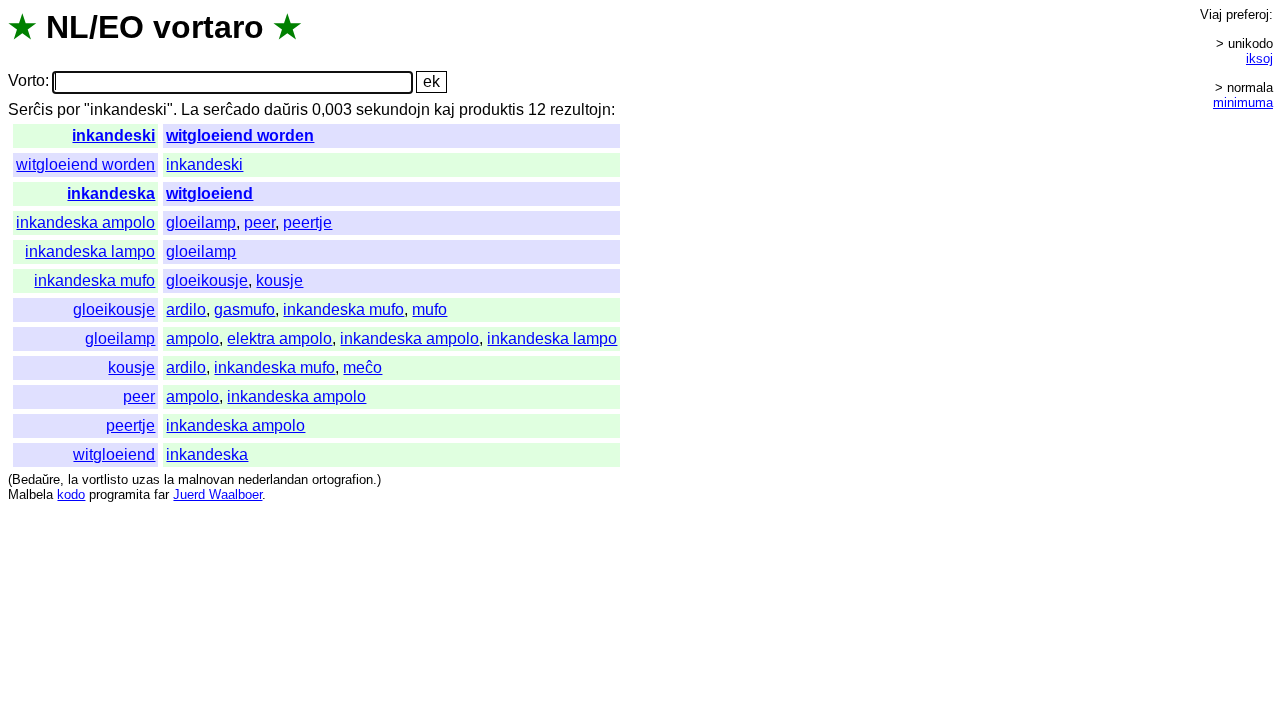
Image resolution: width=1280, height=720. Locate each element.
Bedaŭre (36, 479)
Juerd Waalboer (217, 494)
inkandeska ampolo (85, 222)
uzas (146, 479)
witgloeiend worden (240, 135)
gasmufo (244, 309)
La (190, 109)
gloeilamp (201, 222)
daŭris (286, 109)
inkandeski (113, 135)
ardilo (186, 309)
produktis (491, 109)
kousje (279, 280)
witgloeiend (209, 193)
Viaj (1211, 14)
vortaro (208, 27)
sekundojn (393, 109)
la (73, 479)
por (68, 109)
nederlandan (273, 479)
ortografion (342, 479)
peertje (307, 222)
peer (259, 222)
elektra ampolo (279, 338)
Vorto (26, 81)
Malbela (30, 494)
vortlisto (105, 479)
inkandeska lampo (90, 251)
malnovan (206, 479)
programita (119, 494)
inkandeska (111, 193)
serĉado (231, 109)
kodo (71, 494)
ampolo (192, 338)
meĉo (362, 367)
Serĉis (30, 109)
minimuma (1243, 102)
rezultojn (580, 109)
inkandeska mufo (94, 280)
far (161, 494)
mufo (429, 309)
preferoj (1247, 14)
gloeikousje (207, 280)
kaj (444, 109)
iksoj (1259, 58)
